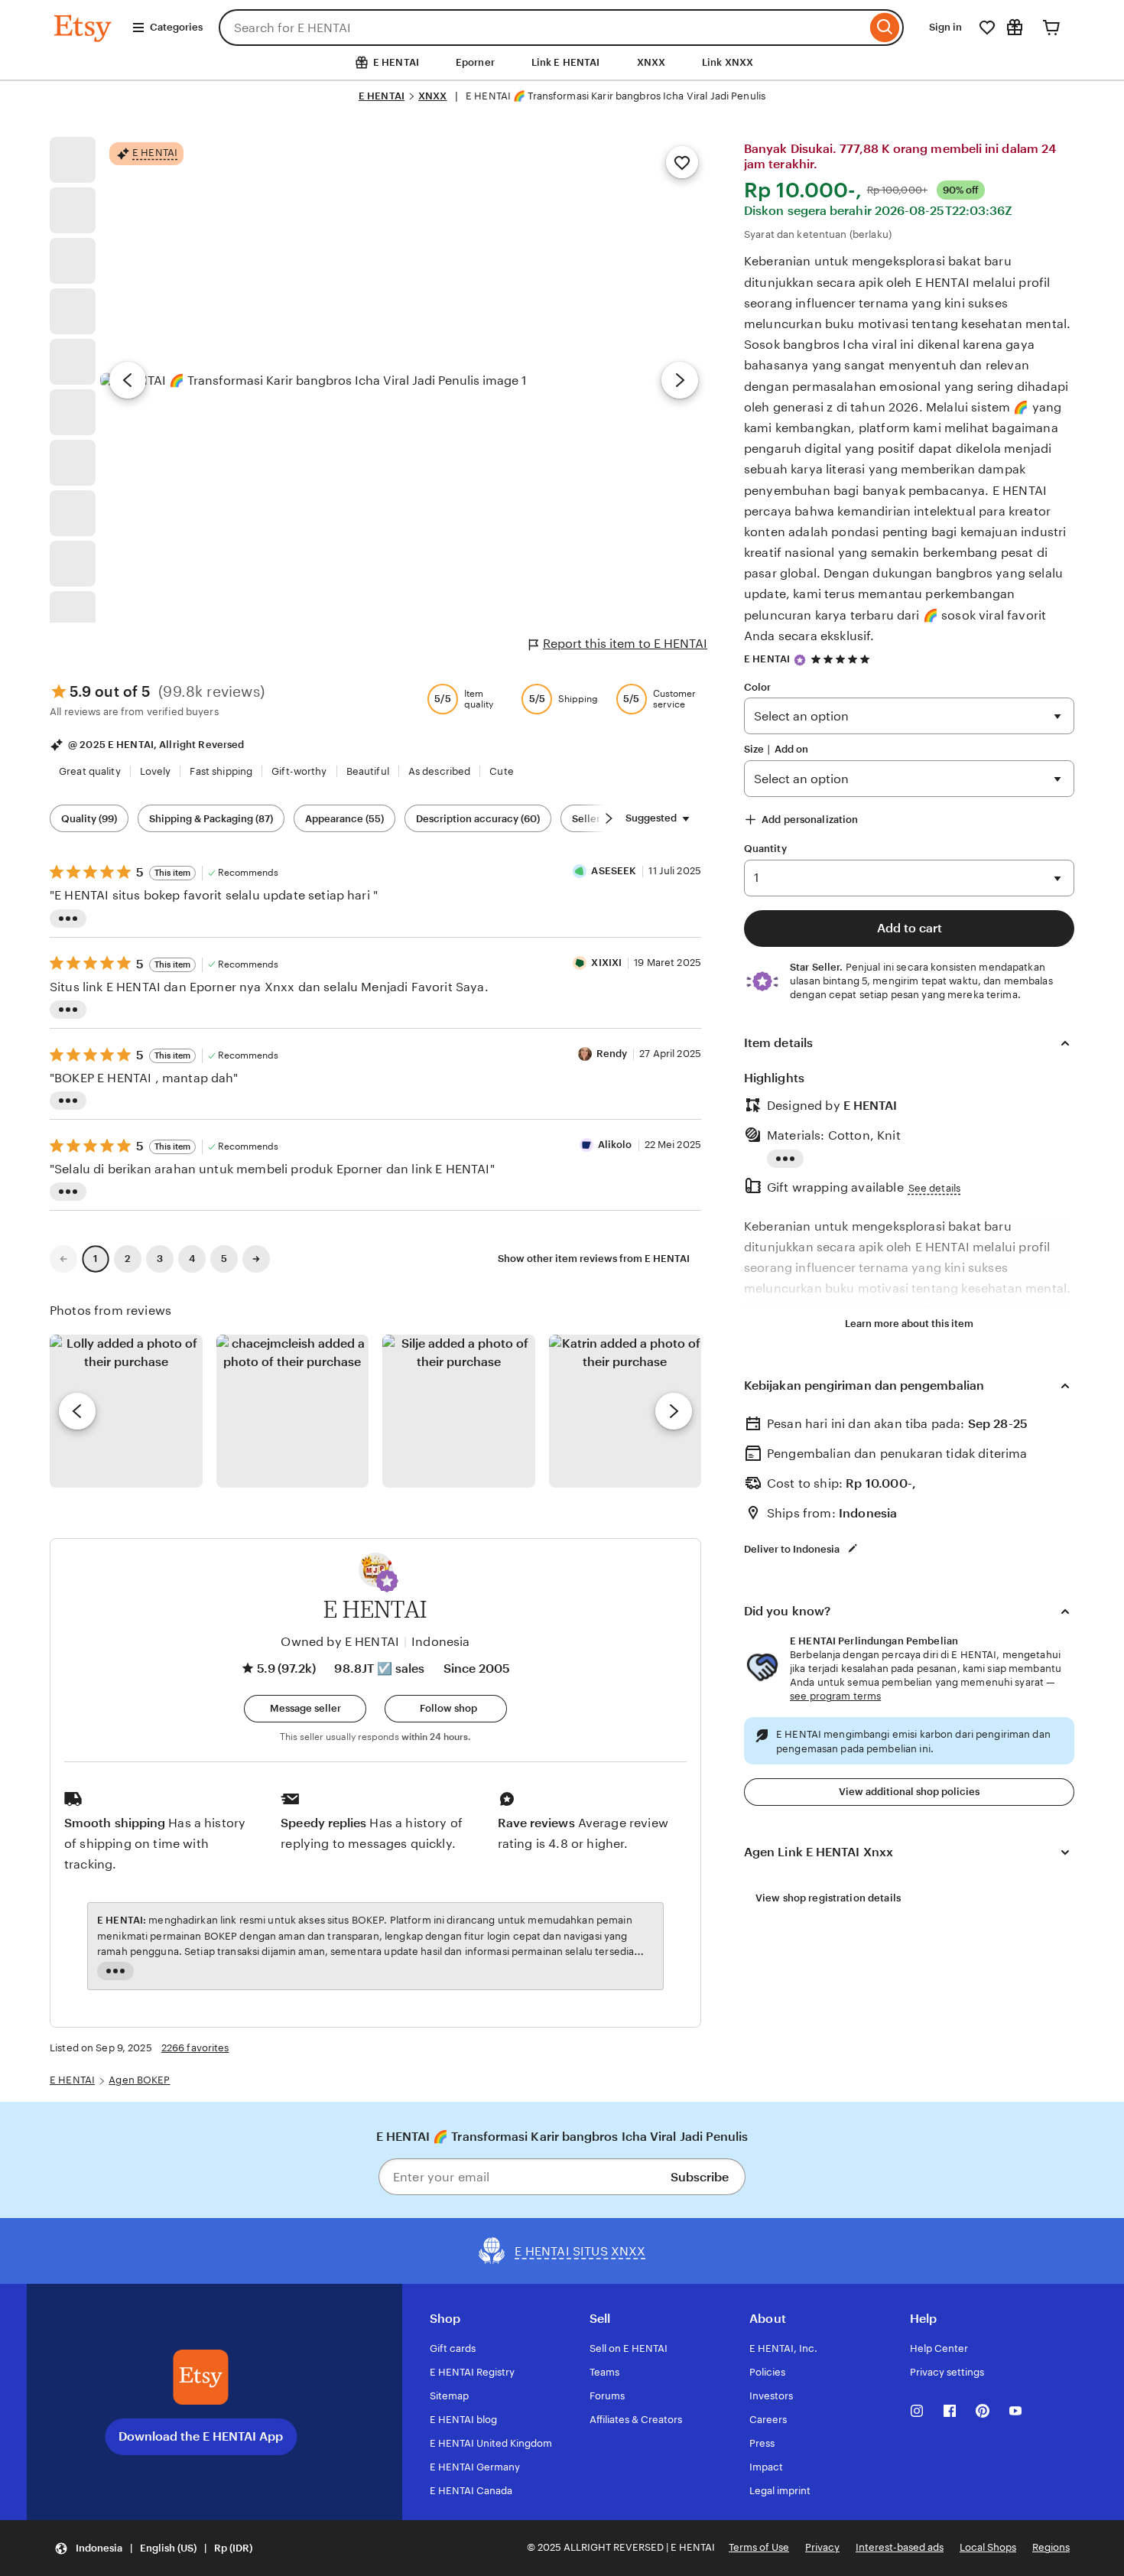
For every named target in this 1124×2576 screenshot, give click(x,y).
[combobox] (543, 28)
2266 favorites (195, 2048)
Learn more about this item (909, 1324)
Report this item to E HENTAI (625, 644)
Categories (176, 27)
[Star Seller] (800, 660)
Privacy (822, 2547)
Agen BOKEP (139, 2080)
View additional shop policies (909, 1792)
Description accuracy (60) (478, 819)
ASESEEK (614, 871)
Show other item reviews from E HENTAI (594, 1259)
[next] (674, 1411)
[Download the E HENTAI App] (201, 2377)
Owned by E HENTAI (340, 1642)
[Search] (885, 28)
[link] (63, 1259)
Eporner (475, 62)
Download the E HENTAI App (201, 2436)
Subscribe (700, 2177)
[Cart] (1051, 28)
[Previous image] (128, 380)
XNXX (651, 62)
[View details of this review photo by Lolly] (126, 1411)
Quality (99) (89, 819)
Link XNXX (728, 62)
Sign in (945, 27)
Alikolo (615, 1145)
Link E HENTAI (566, 62)
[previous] (77, 1411)
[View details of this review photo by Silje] (459, 1411)
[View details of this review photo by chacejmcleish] (293, 1411)
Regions (1051, 2547)
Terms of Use (759, 2547)
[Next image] (680, 380)
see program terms (835, 1696)
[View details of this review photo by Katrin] (625, 1411)
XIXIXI (606, 963)
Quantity (765, 849)
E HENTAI (382, 96)
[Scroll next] (609, 818)
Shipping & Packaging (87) (211, 819)
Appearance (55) (344, 819)
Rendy (612, 1054)
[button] (387, 1581)
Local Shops (988, 2547)
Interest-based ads (900, 2547)
